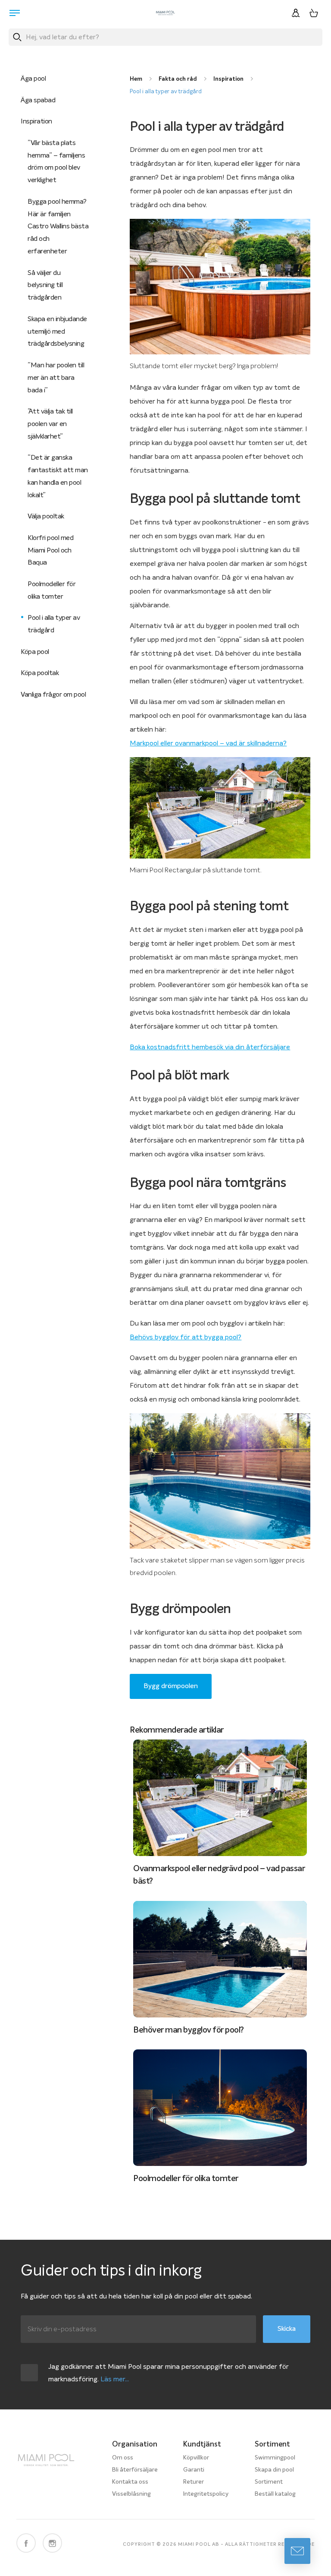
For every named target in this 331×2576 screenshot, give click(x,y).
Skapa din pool (274, 2470)
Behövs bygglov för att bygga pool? (186, 1337)
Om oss (123, 2458)
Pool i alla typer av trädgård (166, 92)
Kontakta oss (130, 2482)
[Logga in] (296, 13)
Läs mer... (115, 2379)
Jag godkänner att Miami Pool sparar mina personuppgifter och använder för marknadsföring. (169, 2373)
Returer (194, 2482)
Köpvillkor (196, 2458)
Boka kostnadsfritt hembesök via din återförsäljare (210, 1047)
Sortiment (269, 2482)
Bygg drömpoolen (171, 1686)
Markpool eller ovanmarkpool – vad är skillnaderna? (208, 743)
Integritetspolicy (206, 2494)
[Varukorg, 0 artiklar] (314, 13)
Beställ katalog (275, 2494)
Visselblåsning (131, 2494)
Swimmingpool (275, 2458)
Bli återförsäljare (135, 2470)
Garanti (194, 2470)
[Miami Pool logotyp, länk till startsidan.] (165, 13)
